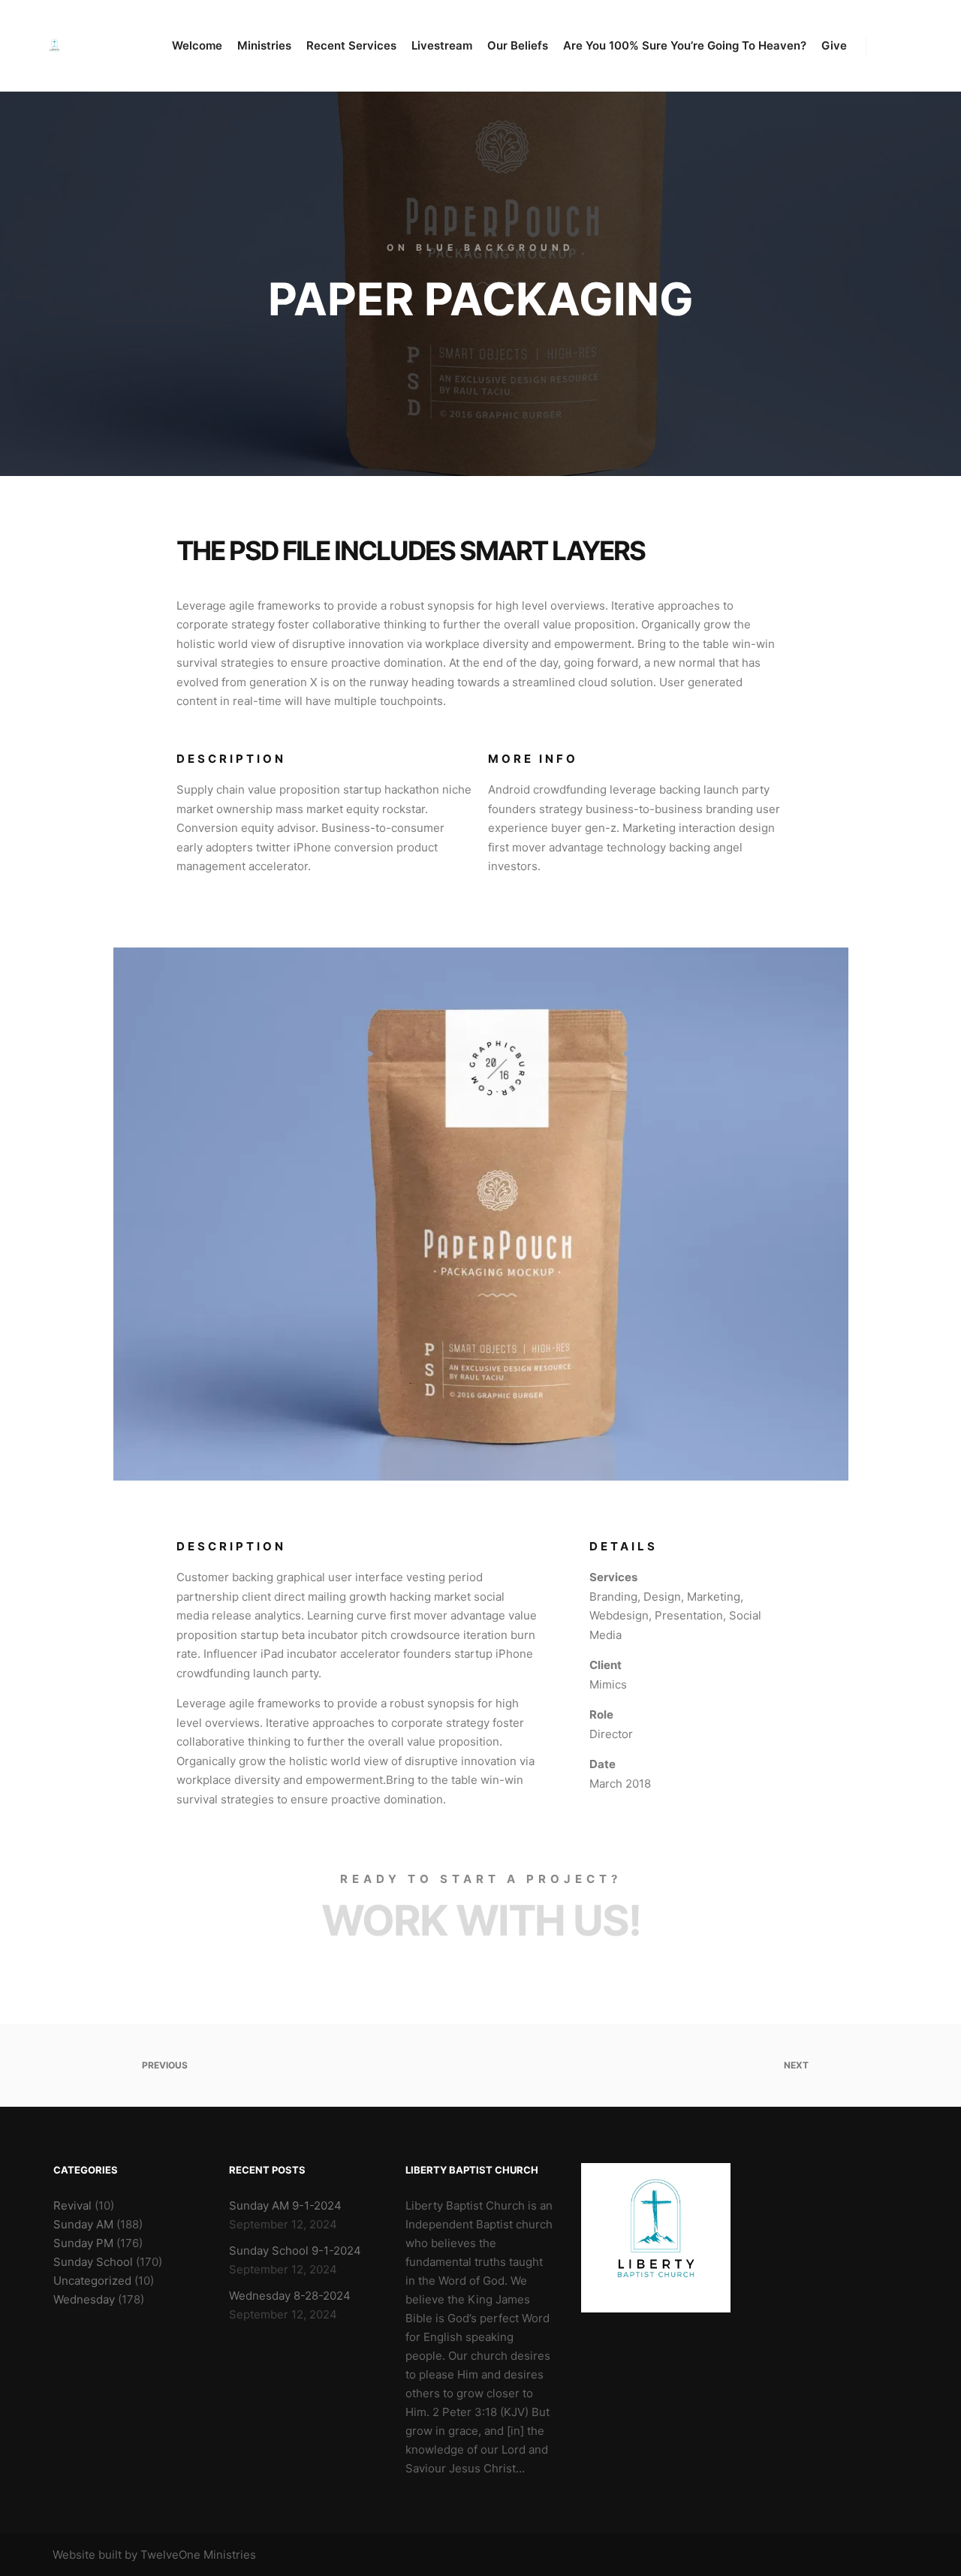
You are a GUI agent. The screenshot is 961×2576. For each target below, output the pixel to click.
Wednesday (84, 2299)
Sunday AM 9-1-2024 (285, 2205)
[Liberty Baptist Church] (54, 46)
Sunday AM (83, 2224)
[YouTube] (899, 2555)
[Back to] (481, 2065)
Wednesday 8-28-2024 (290, 2296)
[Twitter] (876, 2555)
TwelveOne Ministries (198, 2555)
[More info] (891, 46)
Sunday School (93, 2262)
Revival (72, 2205)
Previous (164, 2065)
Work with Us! (481, 1921)
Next (797, 2065)
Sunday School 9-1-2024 (295, 2251)
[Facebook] (854, 2555)
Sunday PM (83, 2243)
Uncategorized (92, 2281)
